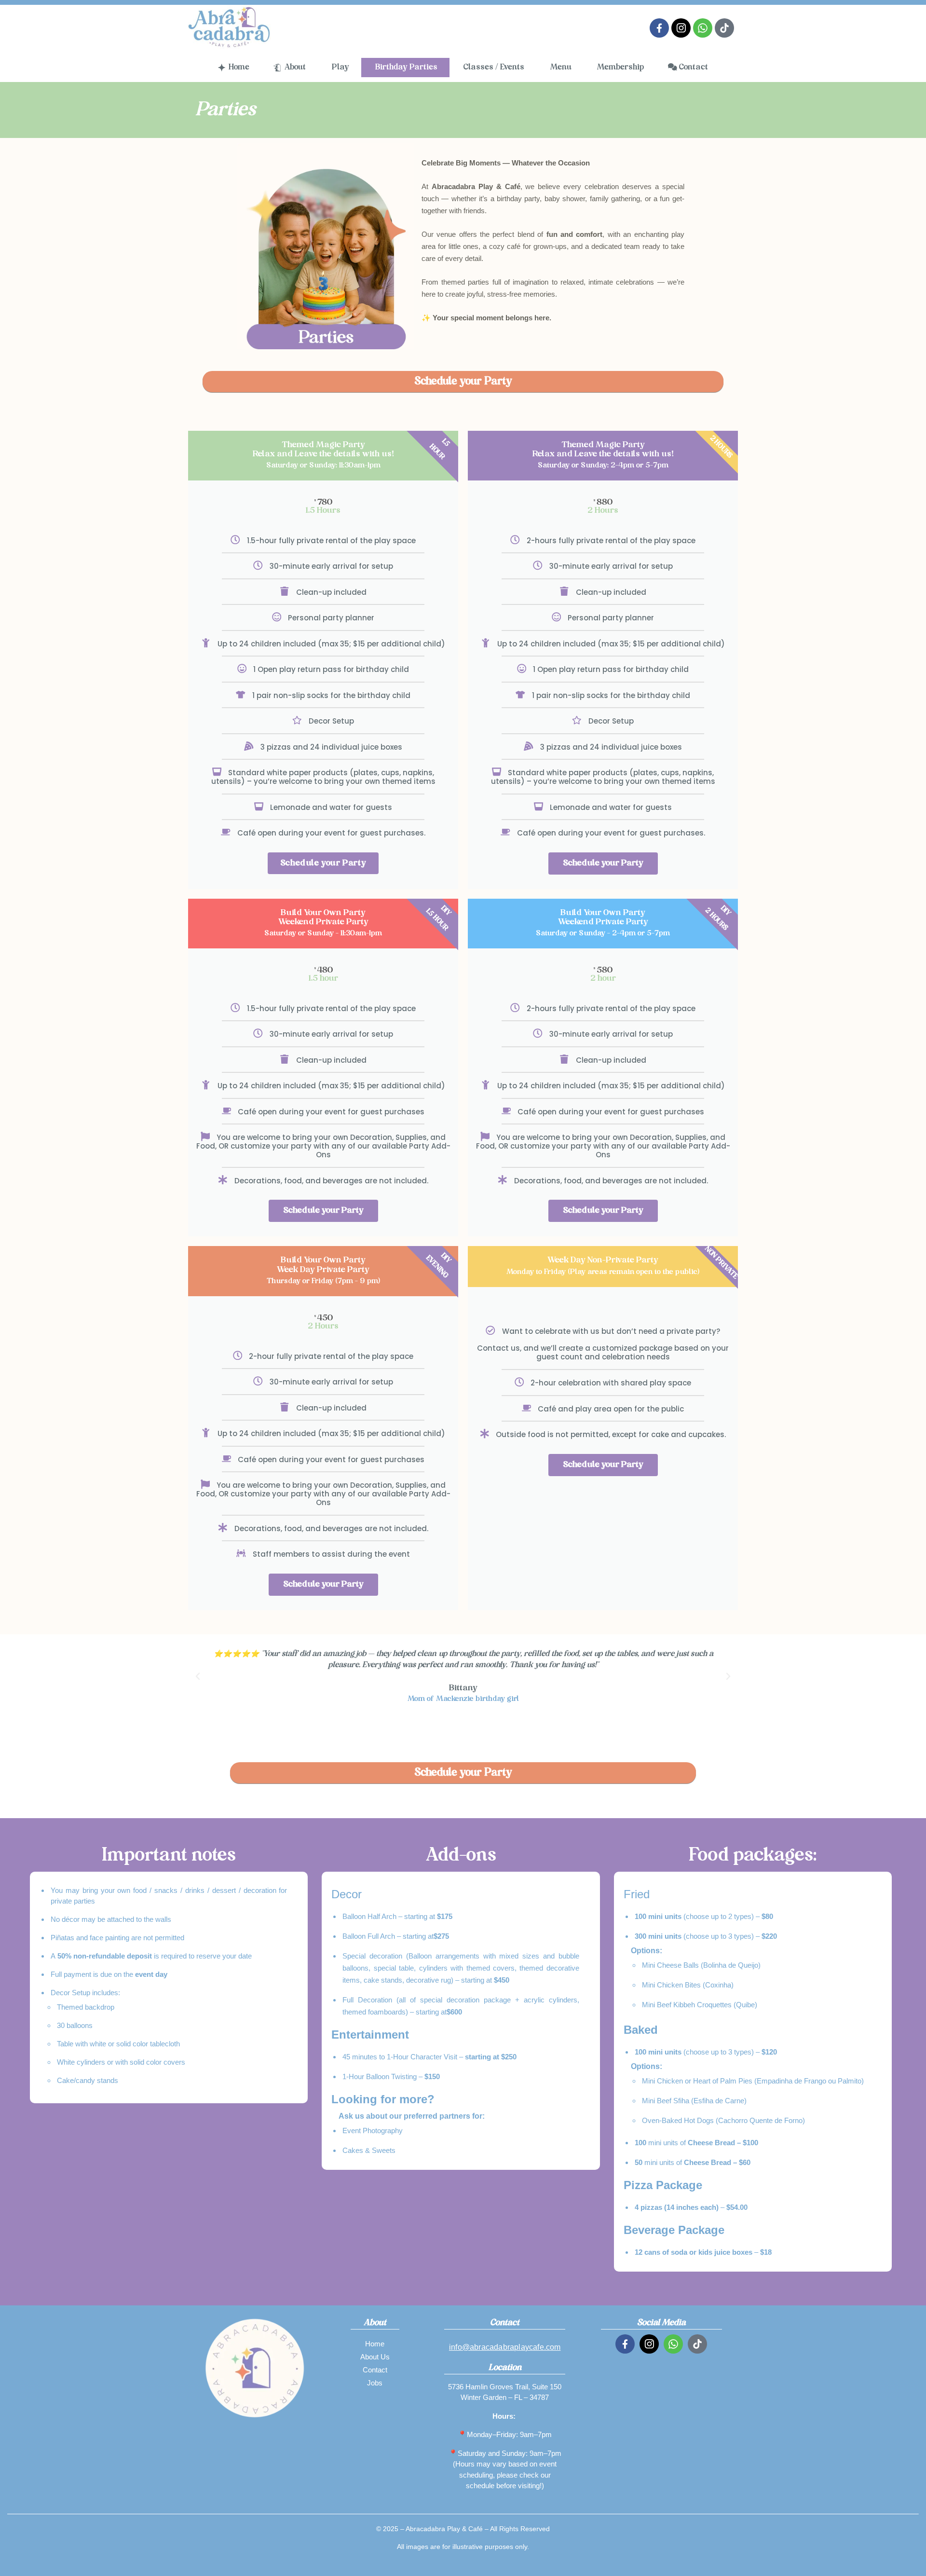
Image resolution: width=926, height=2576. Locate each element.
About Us (375, 2357)
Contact (375, 2370)
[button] (198, 1676)
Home (375, 2344)
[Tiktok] (724, 28)
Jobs (375, 2383)
